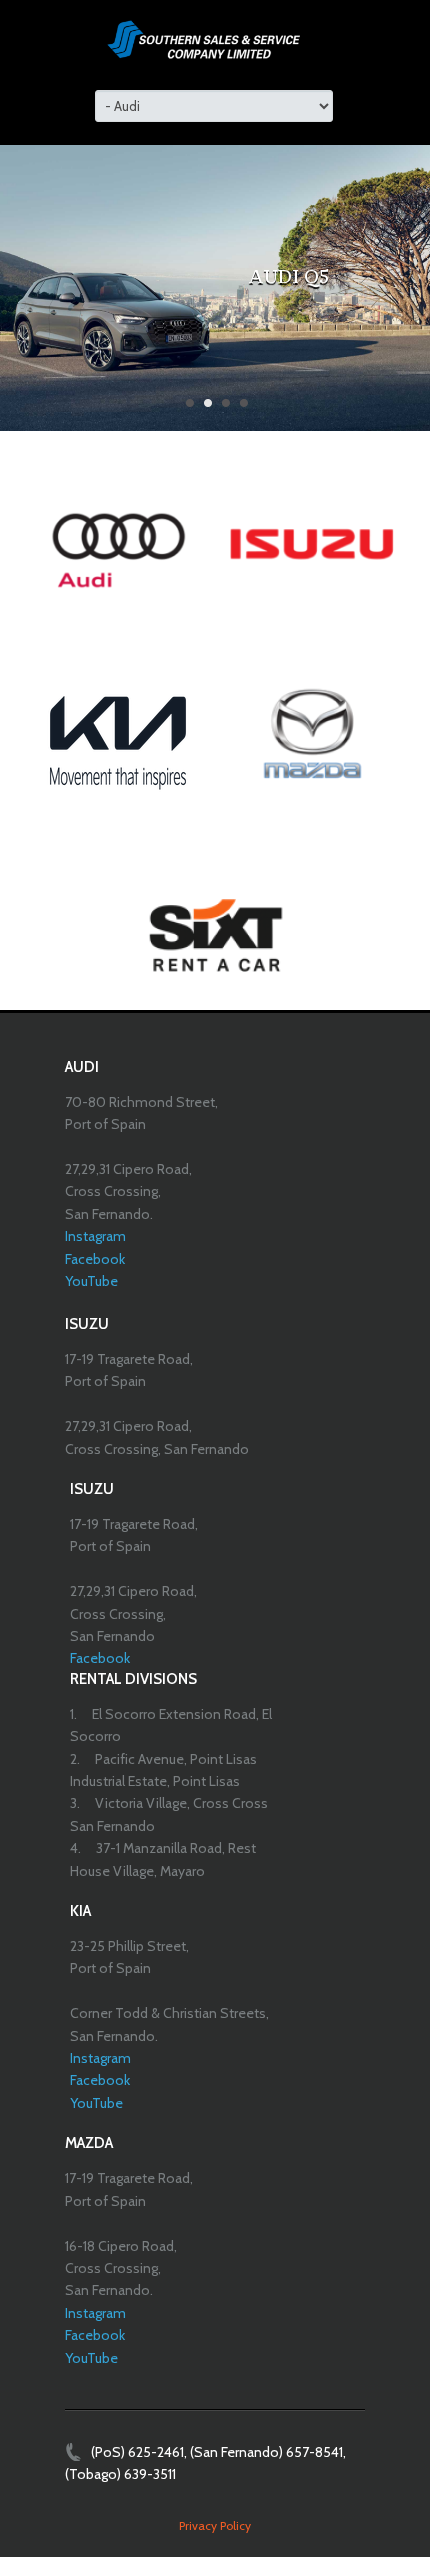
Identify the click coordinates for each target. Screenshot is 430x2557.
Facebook (95, 1259)
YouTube (91, 1281)
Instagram (95, 1236)
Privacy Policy (215, 2525)
